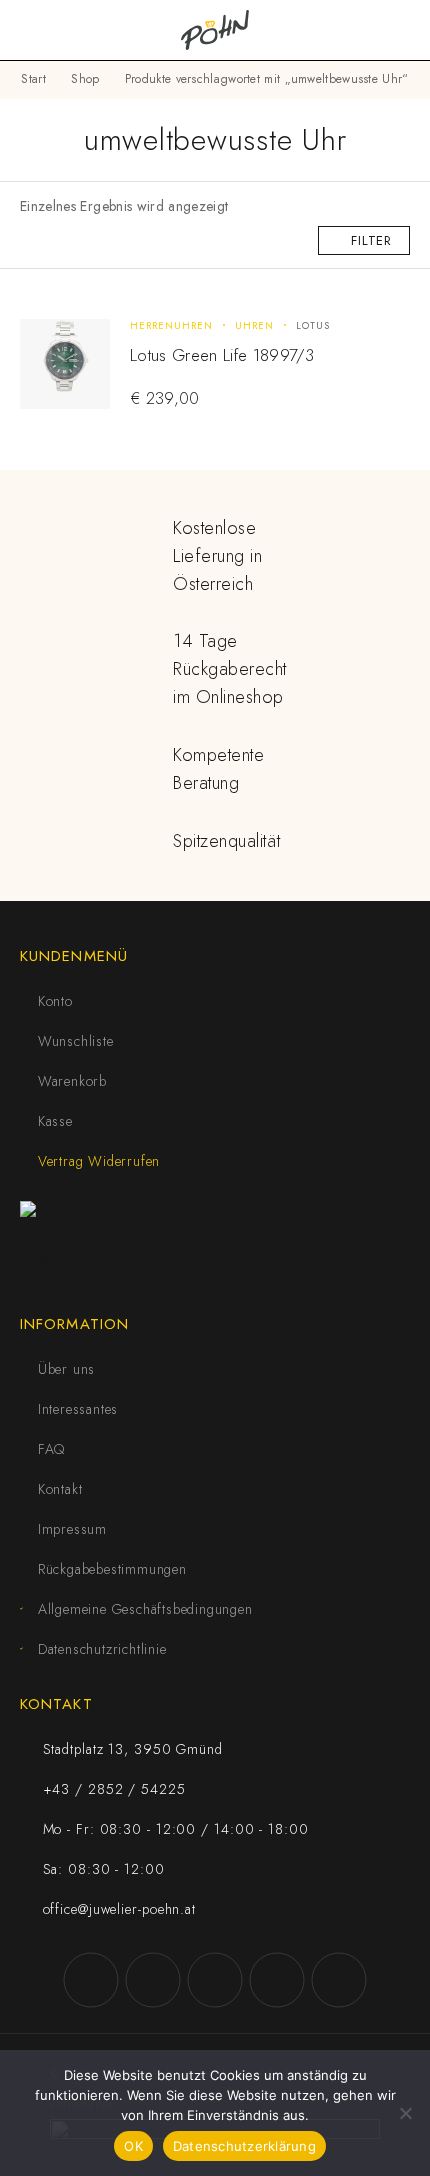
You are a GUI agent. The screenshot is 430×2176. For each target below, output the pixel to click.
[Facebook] (91, 1980)
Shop (85, 79)
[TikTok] (277, 1980)
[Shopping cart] (402, 30)
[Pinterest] (339, 1980)
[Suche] (370, 30)
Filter (371, 240)
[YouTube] (215, 1980)
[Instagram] (153, 1980)
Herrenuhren (171, 325)
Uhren (254, 325)
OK (133, 2146)
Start (33, 79)
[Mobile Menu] (40, 30)
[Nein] (405, 2113)
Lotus (313, 325)
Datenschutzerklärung (244, 2146)
